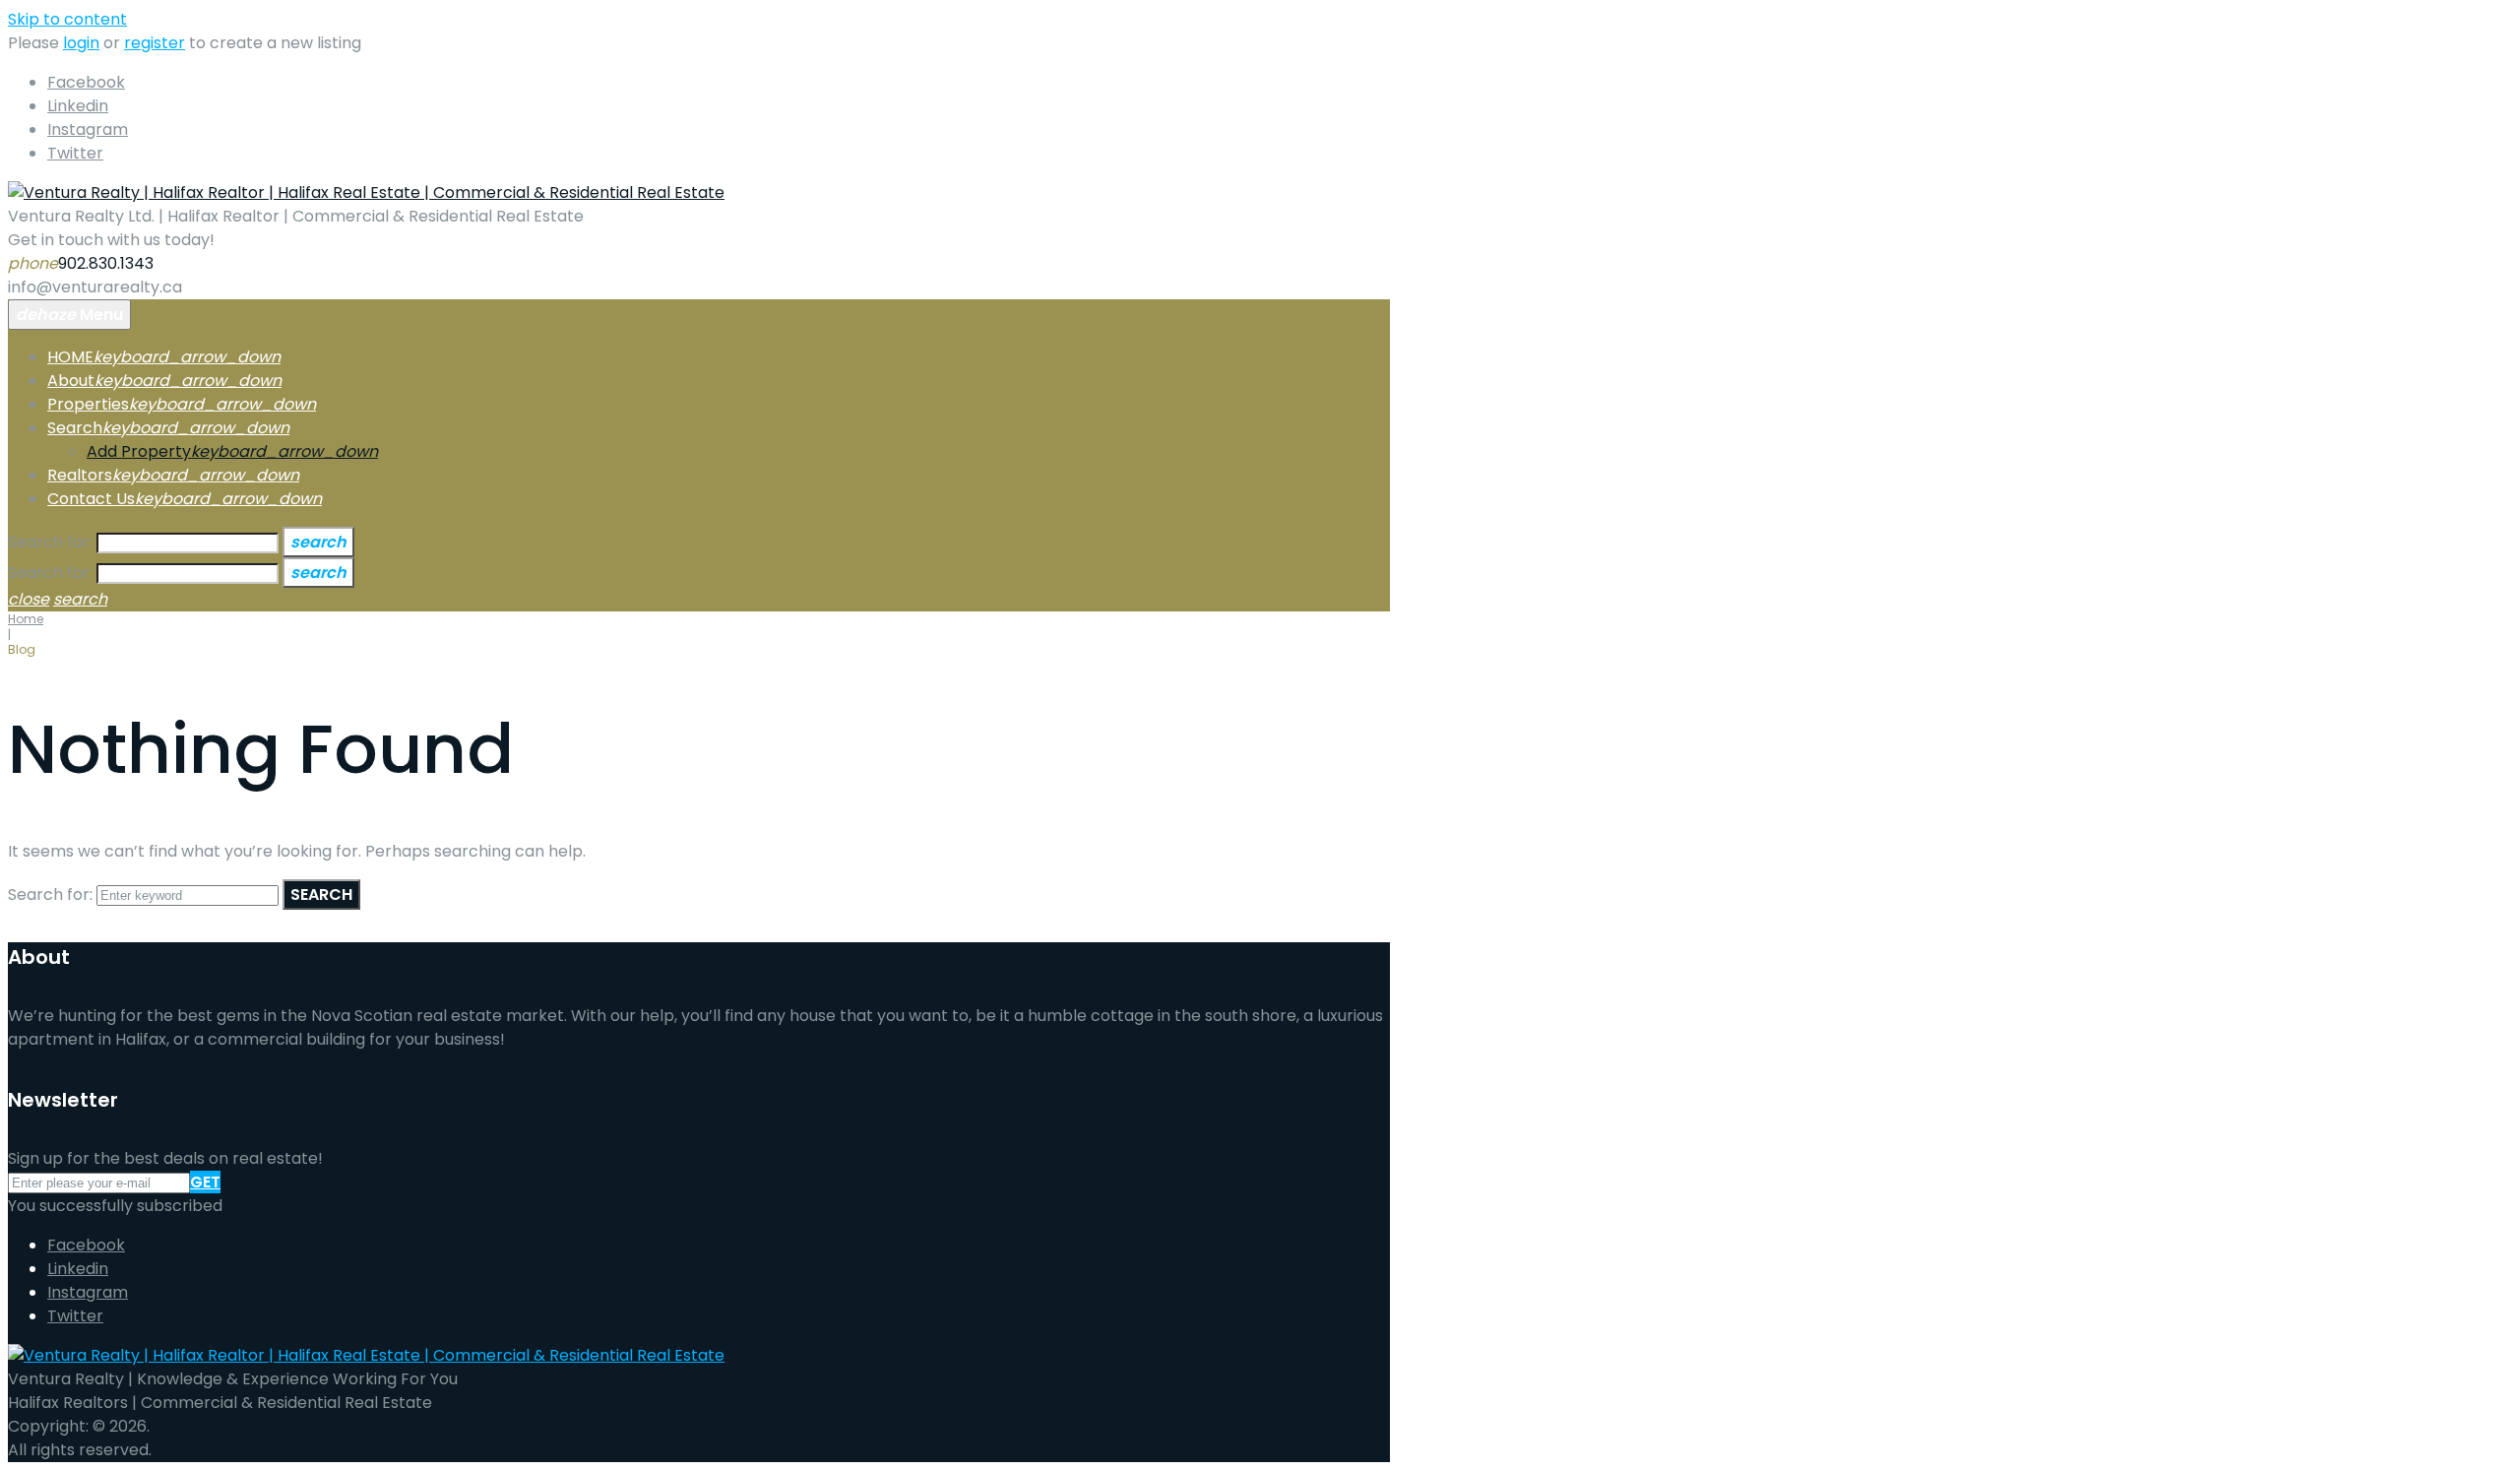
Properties (88, 404)
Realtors (80, 475)
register (155, 43)
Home (26, 619)
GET (205, 1182)
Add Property (139, 451)
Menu (69, 315)
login (81, 43)
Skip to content (67, 19)
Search (75, 428)
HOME (70, 357)
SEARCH (321, 895)
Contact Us (91, 499)
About (71, 381)
